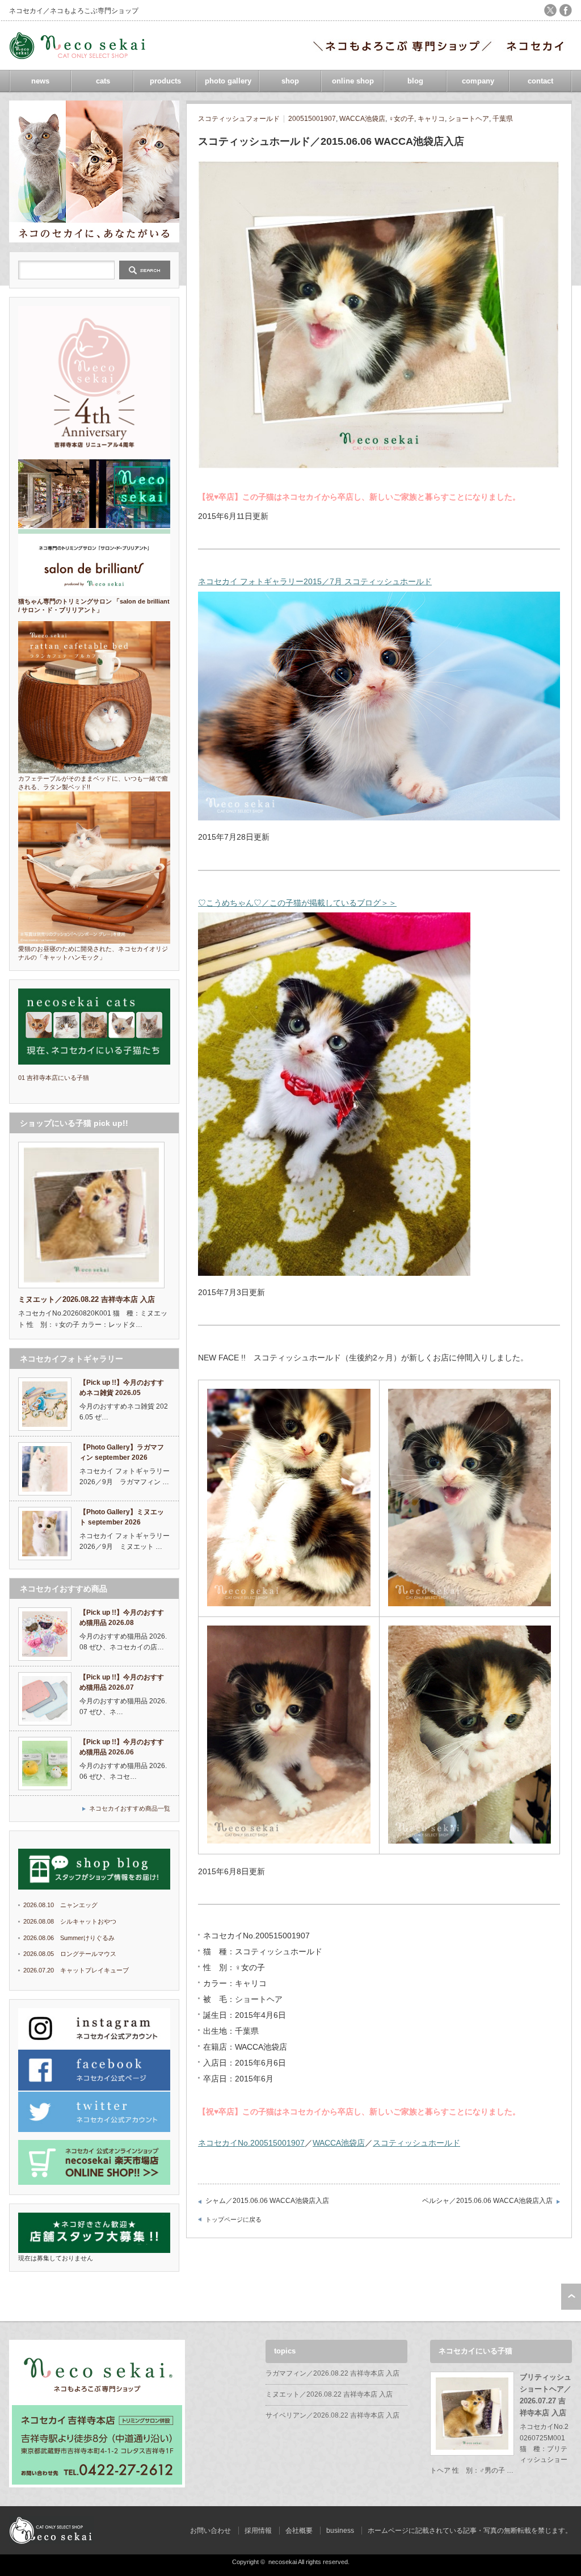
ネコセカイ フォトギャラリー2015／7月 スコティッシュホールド (315, 581)
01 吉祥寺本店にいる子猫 (54, 1078)
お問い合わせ (210, 2531)
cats (103, 81)
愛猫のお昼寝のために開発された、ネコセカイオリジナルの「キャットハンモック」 (93, 953)
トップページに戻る (233, 2219)
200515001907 (312, 119)
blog (415, 81)
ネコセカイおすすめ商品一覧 (130, 1808)
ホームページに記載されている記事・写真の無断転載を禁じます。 (470, 2531)
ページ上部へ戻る (571, 2297)
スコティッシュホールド (416, 2143)
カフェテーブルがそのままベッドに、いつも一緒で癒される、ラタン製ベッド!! (93, 783)
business (340, 2531)
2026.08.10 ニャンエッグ (60, 1905)
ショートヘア (469, 119)
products (165, 81)
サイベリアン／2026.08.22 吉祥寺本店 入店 (332, 2415)
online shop (353, 81)
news (40, 81)
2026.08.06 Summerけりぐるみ (69, 1938)
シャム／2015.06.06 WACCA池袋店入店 (267, 2201)
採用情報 (258, 2531)
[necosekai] (80, 55)
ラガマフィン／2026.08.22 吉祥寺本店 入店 (332, 2373)
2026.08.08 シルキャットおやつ (70, 1921)
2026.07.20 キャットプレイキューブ (76, 1970)
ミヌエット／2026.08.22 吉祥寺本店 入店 (329, 2394)
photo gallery (228, 81)
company (478, 81)
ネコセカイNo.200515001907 (251, 2143)
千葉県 (503, 119)
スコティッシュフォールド (239, 119)
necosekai (283, 2562)
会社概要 (299, 2531)
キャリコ (431, 119)
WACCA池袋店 (362, 119)
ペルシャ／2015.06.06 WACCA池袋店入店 (487, 2201)
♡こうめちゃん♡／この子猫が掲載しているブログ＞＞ (297, 903)
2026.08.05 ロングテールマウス (70, 1954)
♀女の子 (401, 119)
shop (290, 81)
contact (540, 81)
